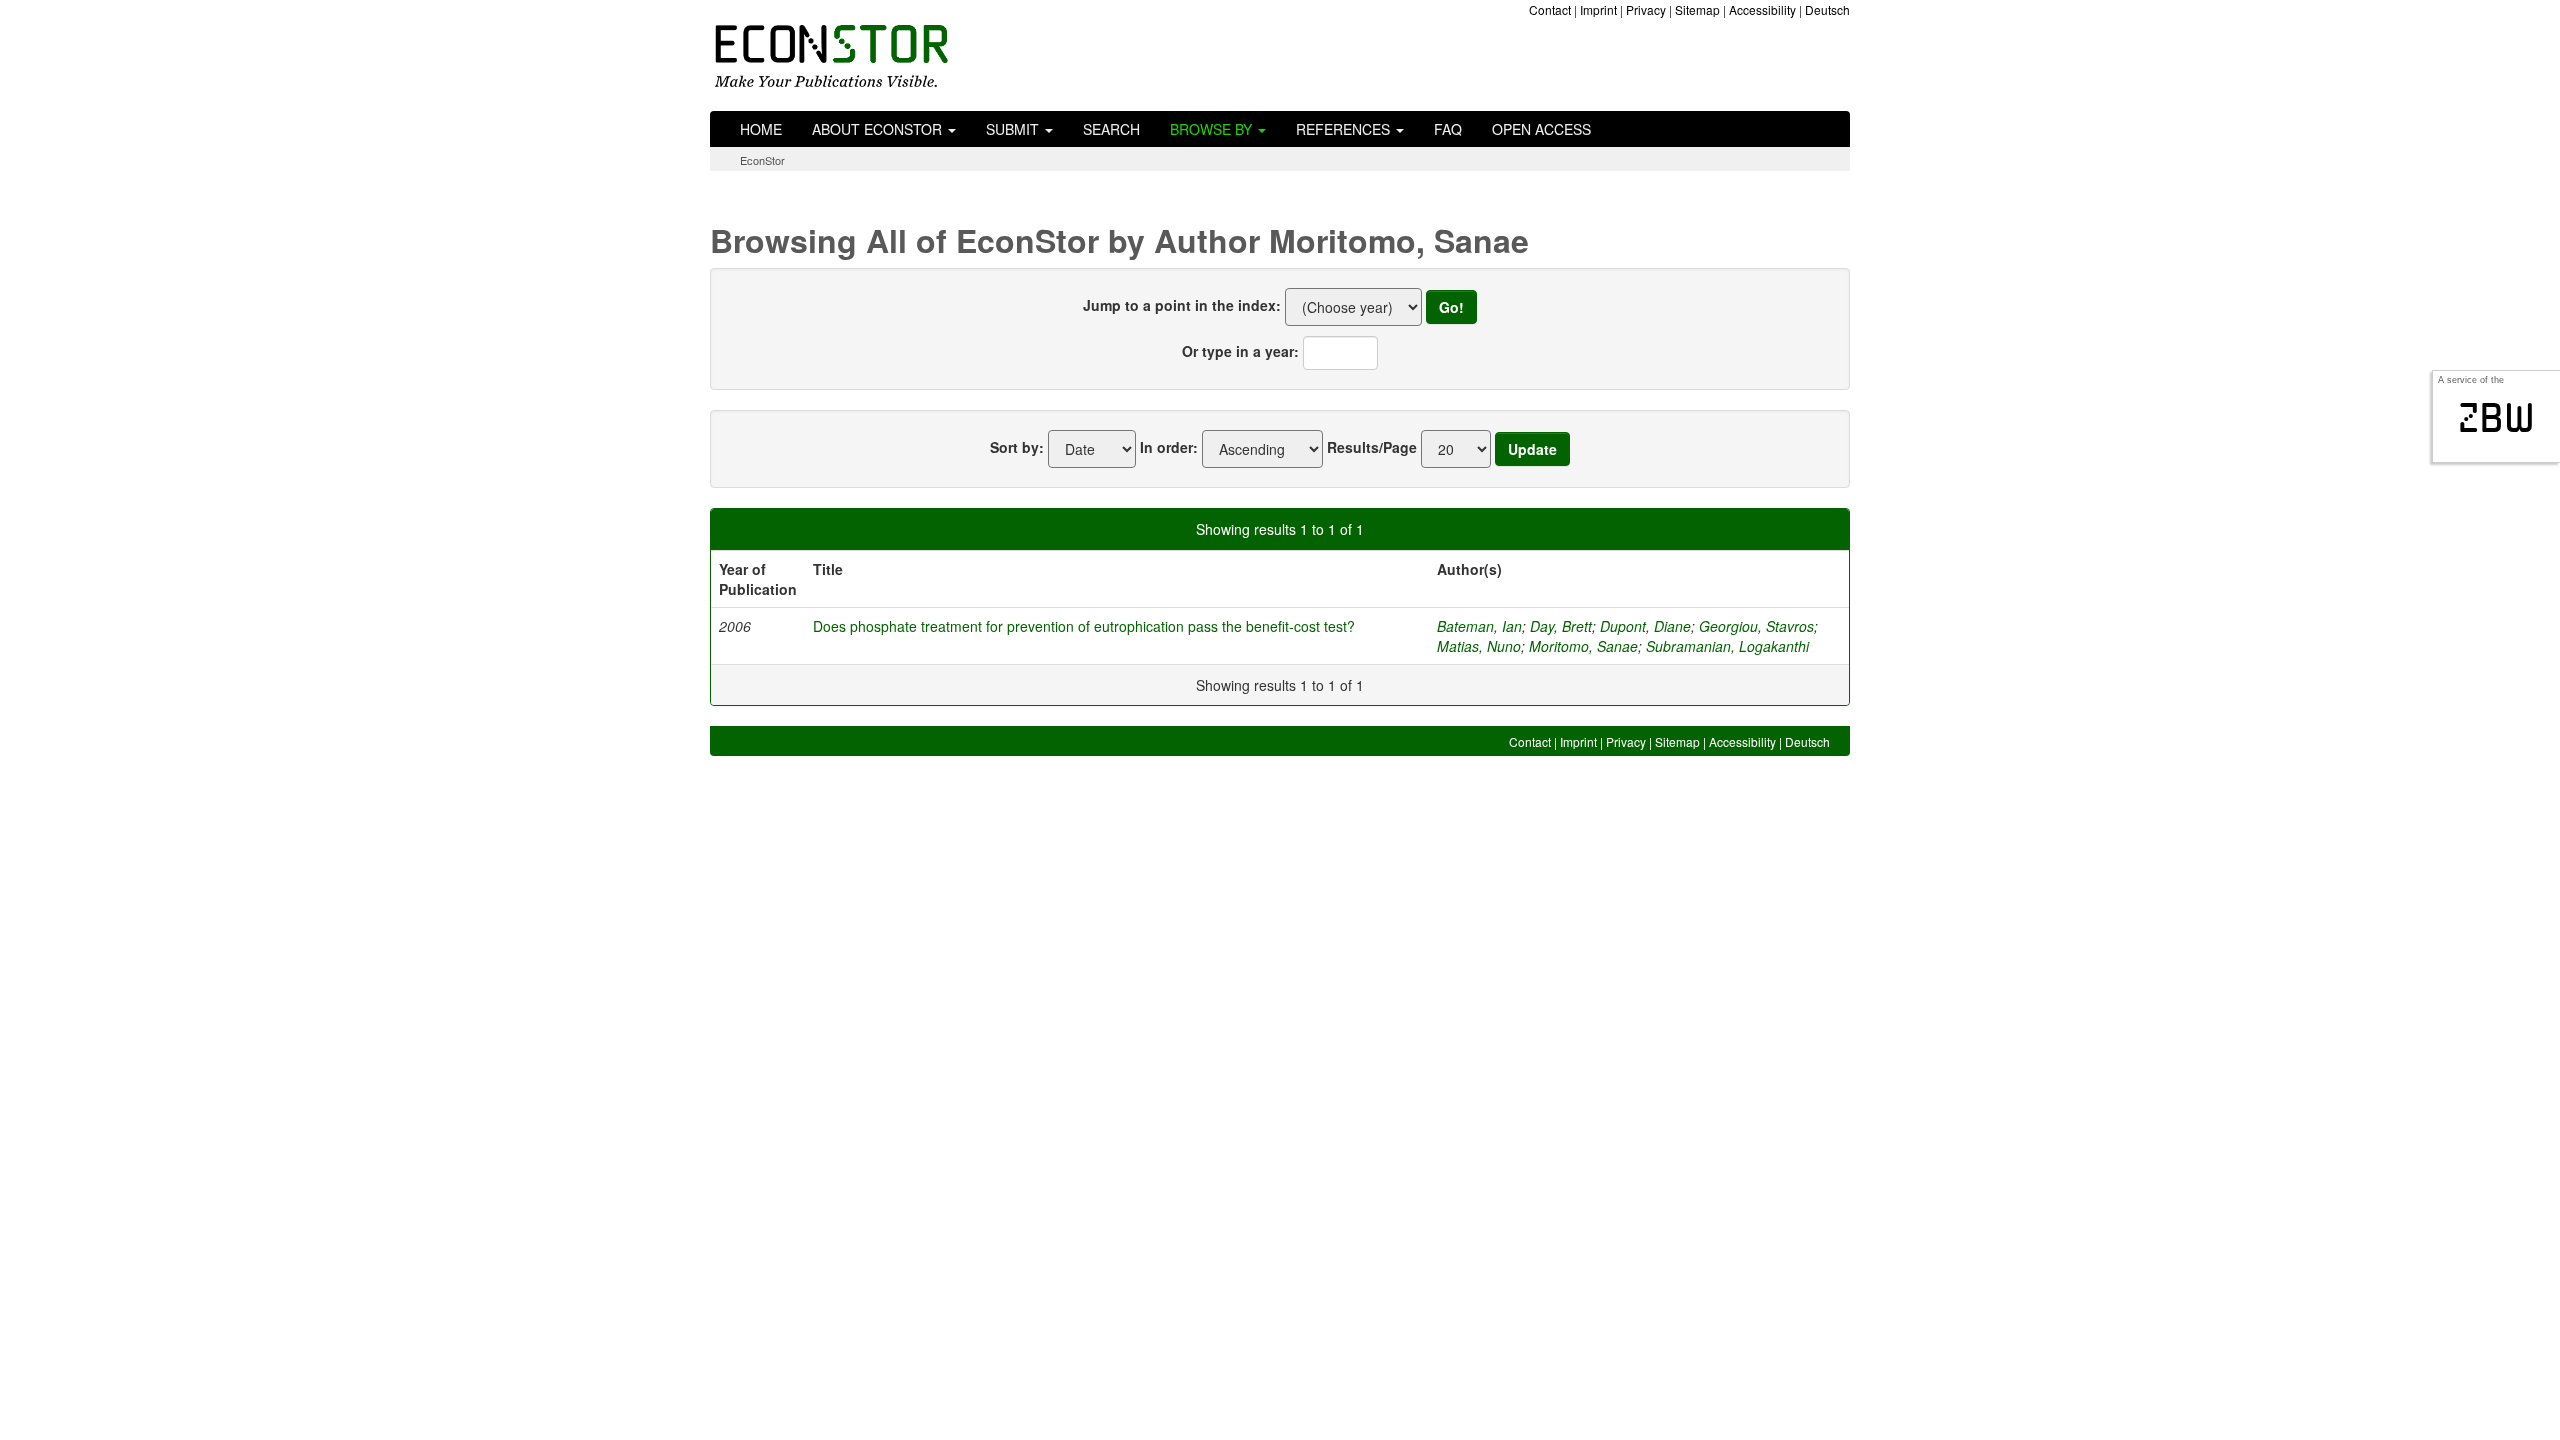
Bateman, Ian (1479, 626)
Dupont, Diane (1645, 626)
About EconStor (879, 129)
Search (1111, 129)
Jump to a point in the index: (1182, 305)
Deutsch (1827, 9)
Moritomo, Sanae (1583, 646)
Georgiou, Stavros (1756, 626)
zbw (2496, 418)
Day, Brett (1561, 626)
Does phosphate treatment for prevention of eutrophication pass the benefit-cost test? (1084, 626)
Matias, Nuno (1479, 646)
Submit (1014, 129)
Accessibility (1762, 9)
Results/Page (1372, 447)
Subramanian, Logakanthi (1727, 646)
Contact (1550, 9)
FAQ (1448, 129)
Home (761, 129)
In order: (1169, 447)
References (1345, 129)
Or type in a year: (1240, 351)
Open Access (1541, 129)
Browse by (1213, 129)
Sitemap (1697, 9)
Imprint (1598, 9)
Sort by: (1017, 447)
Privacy (1646, 9)
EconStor (762, 160)
